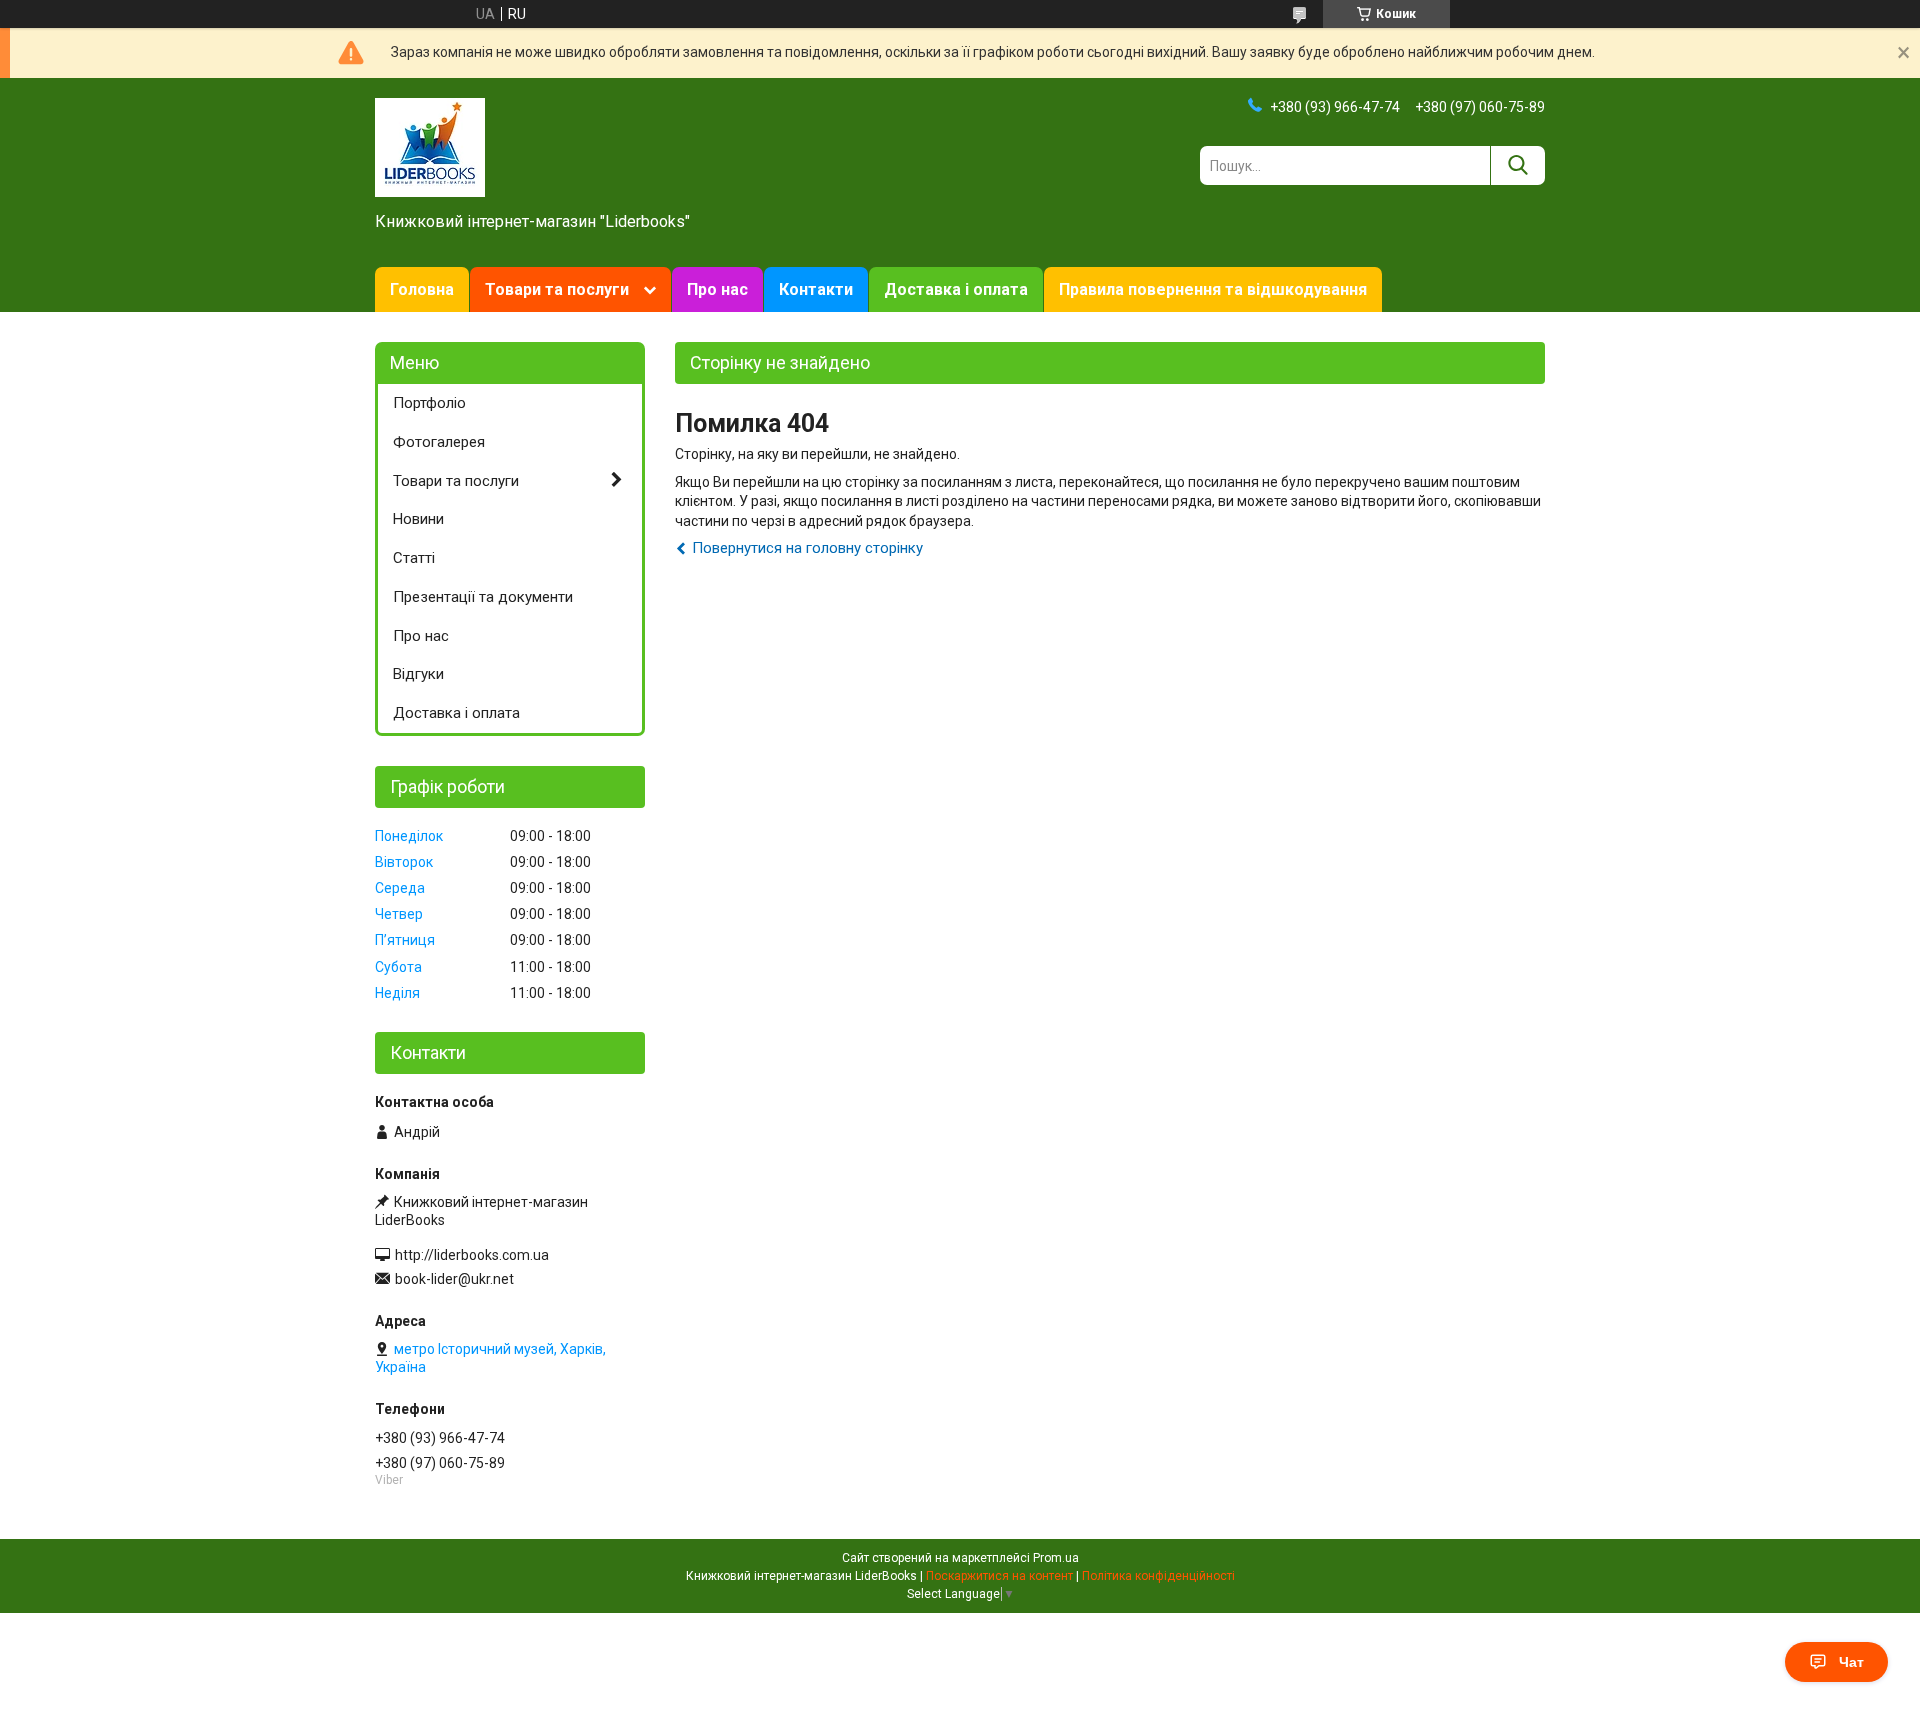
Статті (414, 558)
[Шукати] (1517, 165)
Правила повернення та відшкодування (1213, 289)
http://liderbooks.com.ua (472, 1255)
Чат (1851, 1662)
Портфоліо (429, 403)
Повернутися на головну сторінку (807, 548)
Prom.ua (1056, 1558)
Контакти (816, 289)
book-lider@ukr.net (454, 1279)
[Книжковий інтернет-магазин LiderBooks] (430, 146)
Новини (418, 519)
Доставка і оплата (956, 289)
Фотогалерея (439, 442)
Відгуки (418, 674)
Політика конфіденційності (1158, 1576)
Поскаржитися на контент (999, 1576)
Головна (422, 289)
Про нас (717, 289)
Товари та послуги (557, 289)
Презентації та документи (483, 597)
